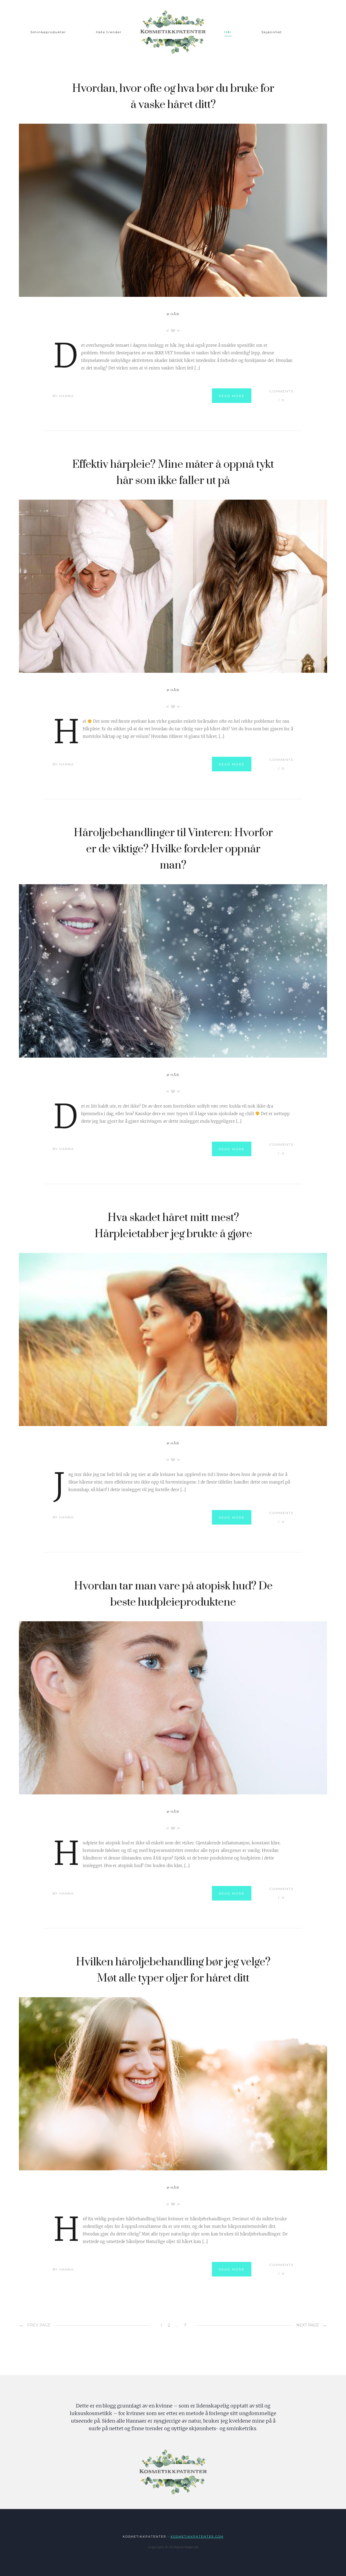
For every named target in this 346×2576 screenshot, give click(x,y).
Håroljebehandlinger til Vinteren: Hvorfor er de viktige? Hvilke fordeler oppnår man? (173, 849)
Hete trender (109, 32)
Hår (228, 32)
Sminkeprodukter (48, 32)
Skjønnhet (272, 32)
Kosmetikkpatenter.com (197, 2537)
